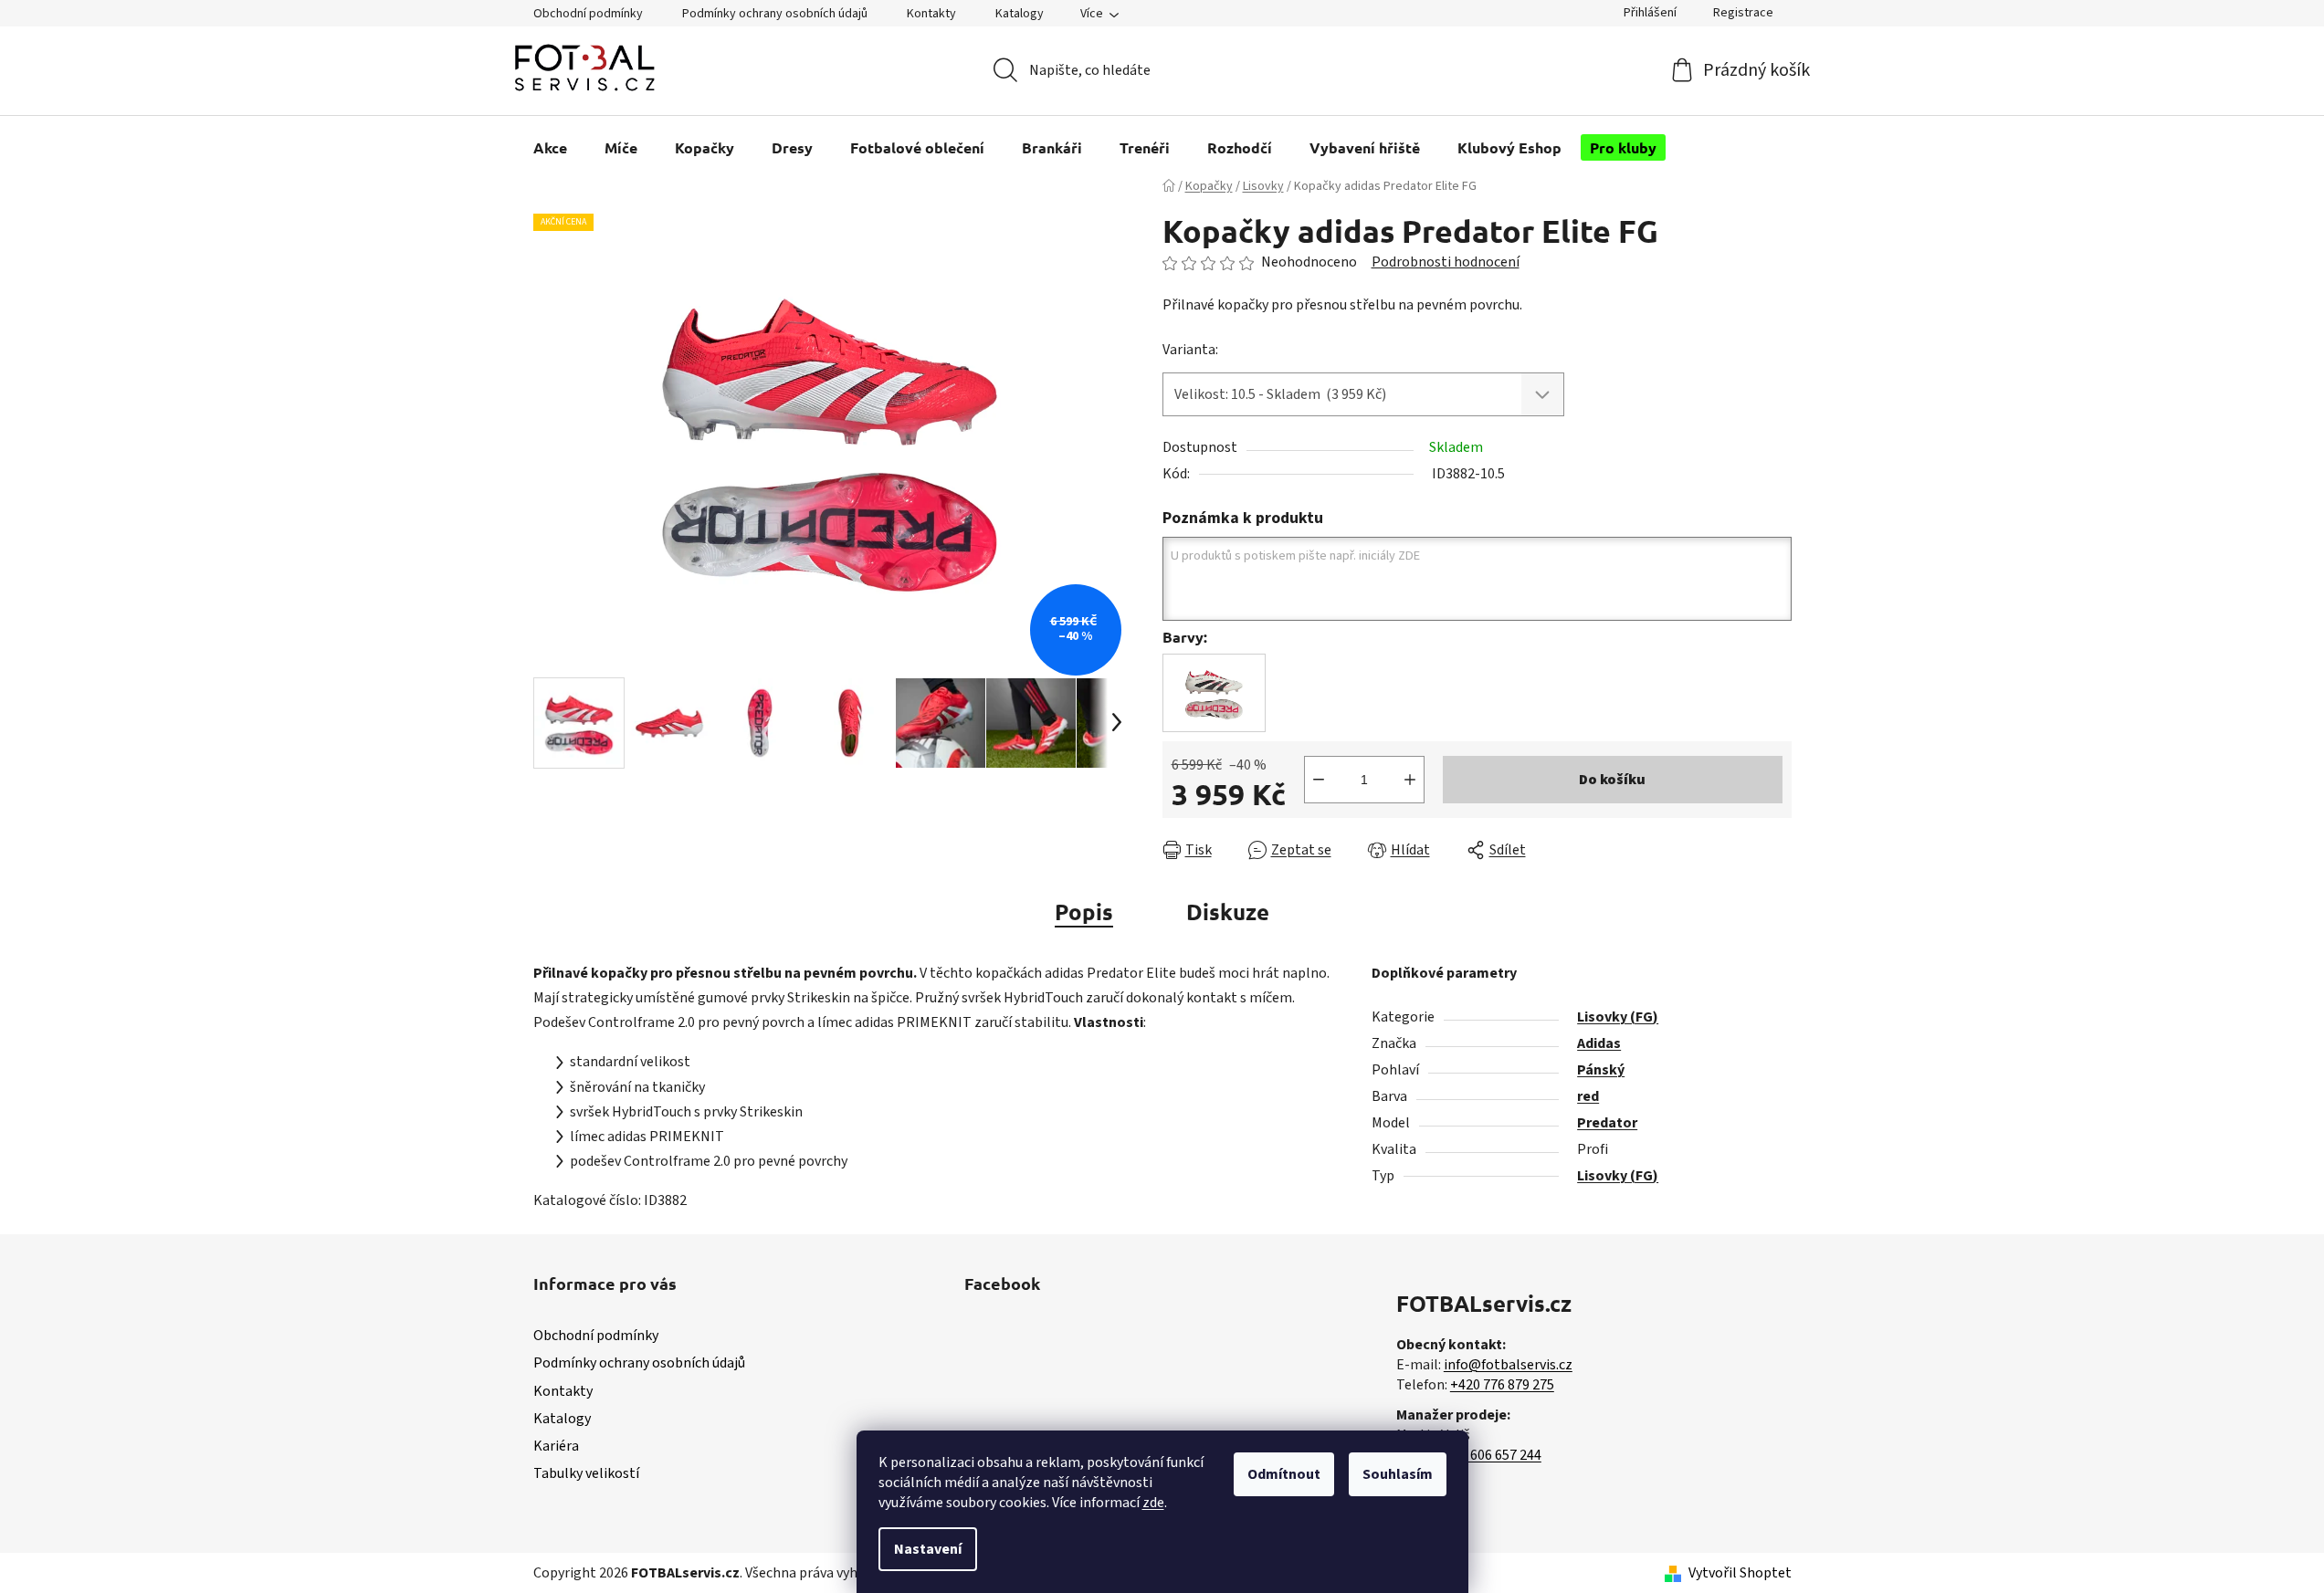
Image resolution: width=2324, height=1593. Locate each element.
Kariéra (556, 1446)
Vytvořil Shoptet (1740, 1573)
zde (1153, 1503)
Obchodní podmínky (588, 14)
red (1588, 1096)
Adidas (1599, 1043)
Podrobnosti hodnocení (1446, 262)
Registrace (1743, 13)
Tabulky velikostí (586, 1473)
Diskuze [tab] (1228, 912)
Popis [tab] (1084, 912)
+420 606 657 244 (1489, 1455)
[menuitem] (550, 147)
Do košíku (1612, 780)
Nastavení (928, 1549)
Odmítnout (1284, 1474)
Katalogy (1020, 14)
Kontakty (931, 14)
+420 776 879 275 (1502, 1385)
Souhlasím (1398, 1474)
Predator (1607, 1123)
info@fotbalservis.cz (1508, 1365)
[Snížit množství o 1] (1319, 780)
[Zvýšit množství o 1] (1410, 780)
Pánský (1601, 1070)
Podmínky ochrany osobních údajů (775, 14)
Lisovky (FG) (1618, 1017)
